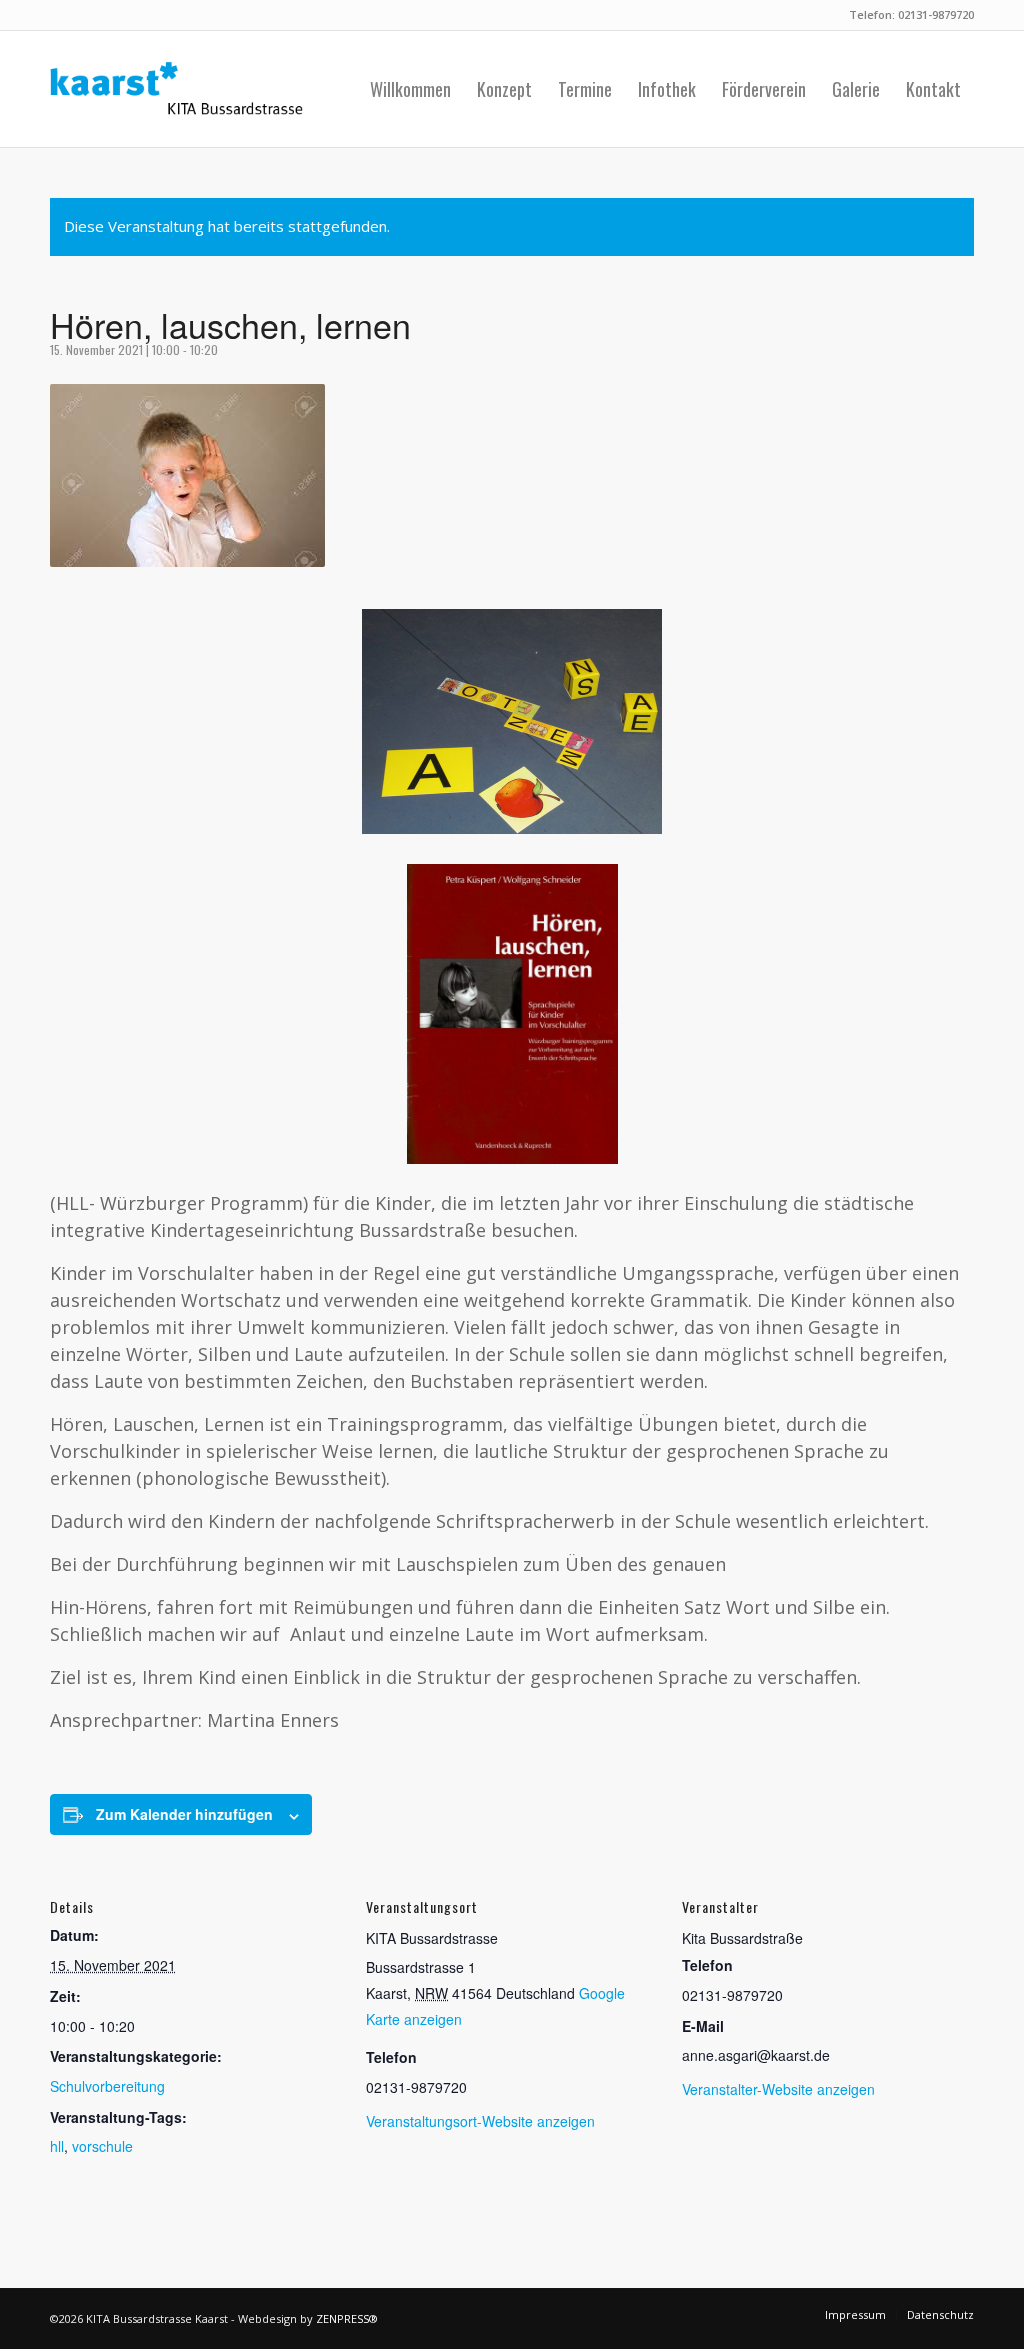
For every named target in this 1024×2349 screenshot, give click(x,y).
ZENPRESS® (347, 2318)
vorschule (102, 2146)
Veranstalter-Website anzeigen (778, 2089)
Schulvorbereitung (107, 2086)
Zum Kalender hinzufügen (184, 1814)
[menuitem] (410, 89)
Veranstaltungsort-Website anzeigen (480, 2121)
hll (57, 2146)
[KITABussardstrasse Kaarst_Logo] (176, 89)
